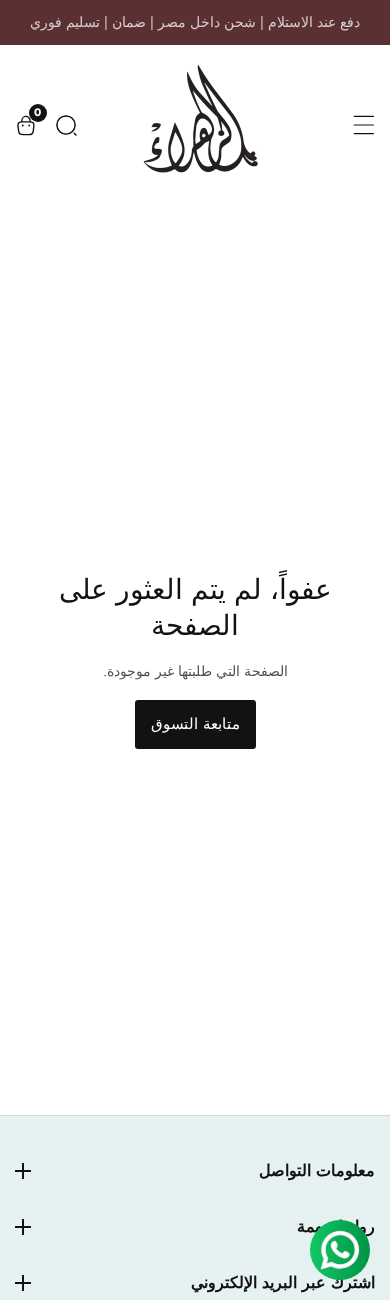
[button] (66, 125)
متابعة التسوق (195, 724)
